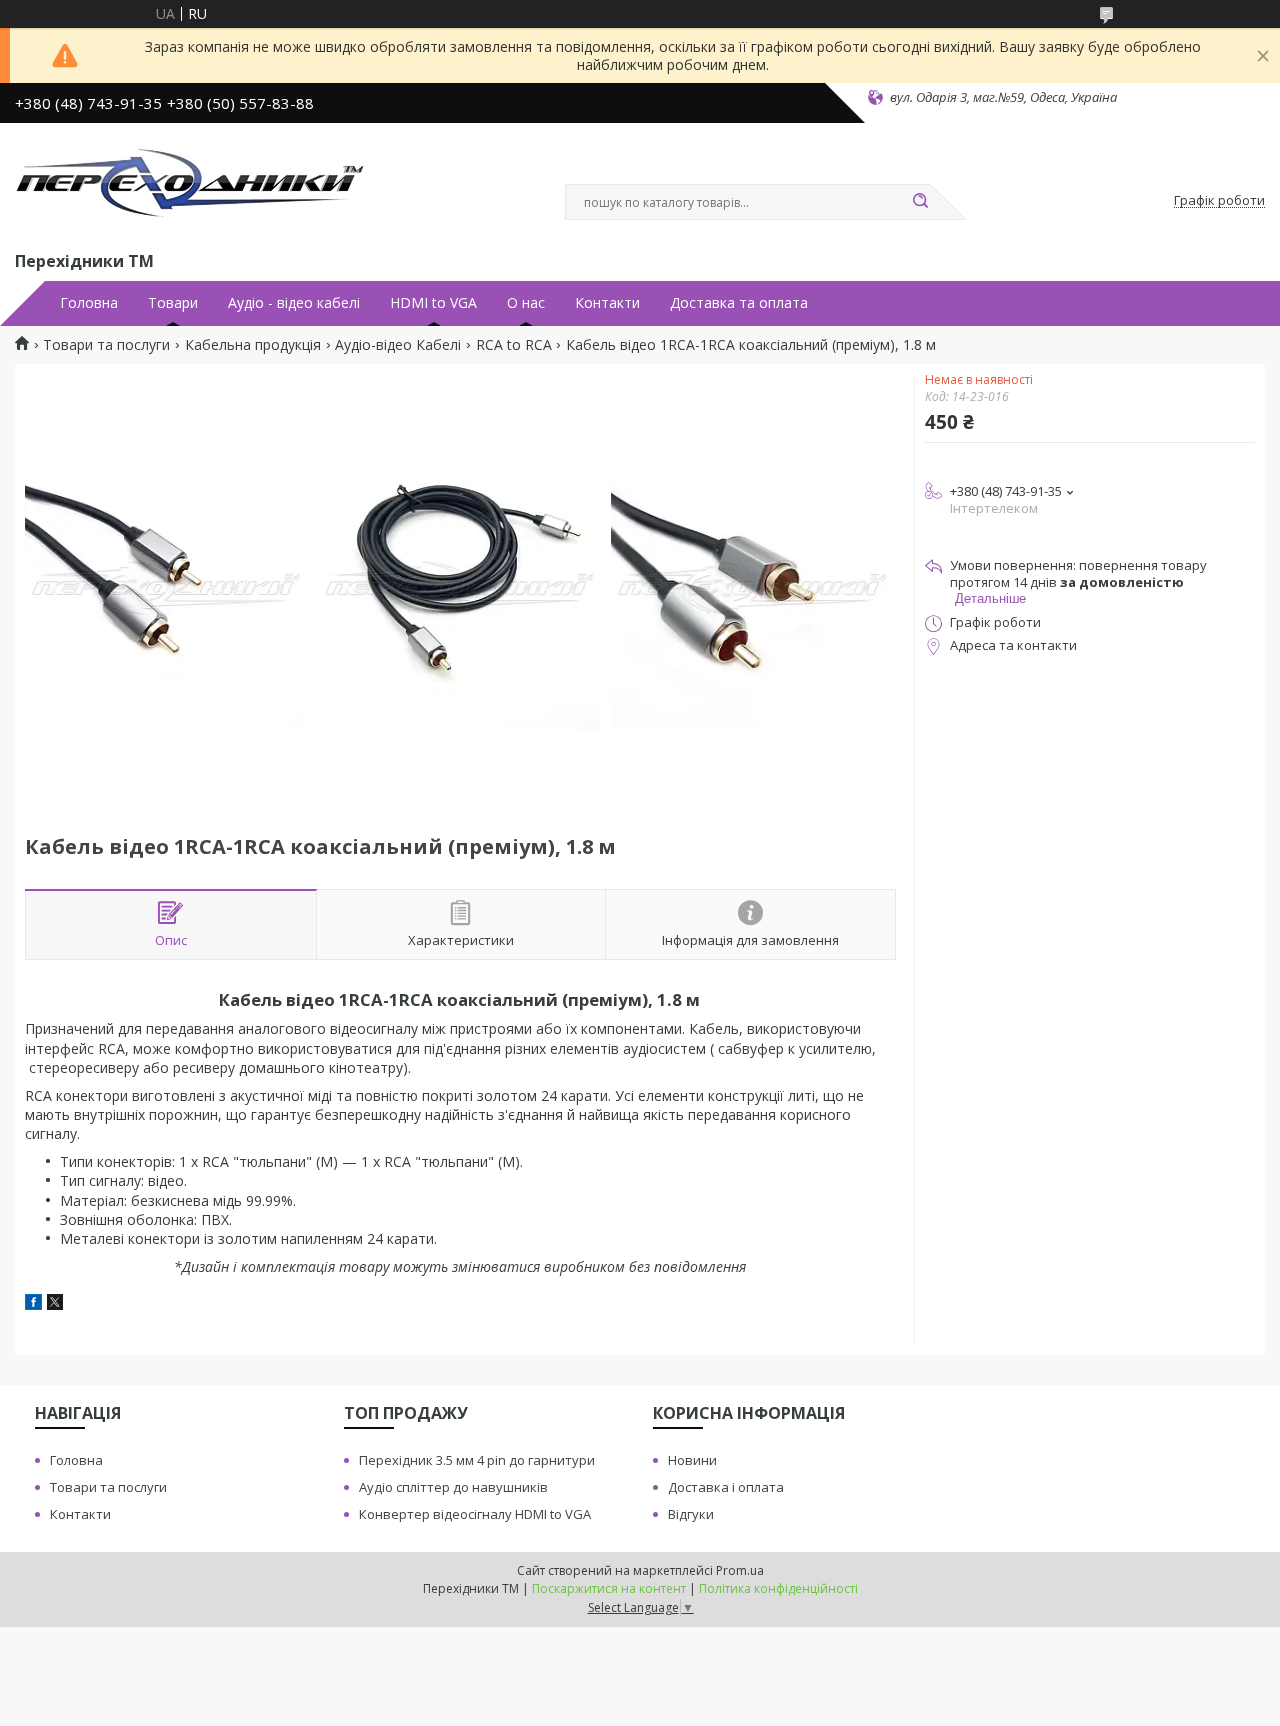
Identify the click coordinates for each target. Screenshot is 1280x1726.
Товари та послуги (106, 345)
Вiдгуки (691, 1514)
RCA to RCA (514, 345)
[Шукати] (920, 202)
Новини (692, 1460)
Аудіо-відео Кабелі (398, 345)
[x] (55, 1304)
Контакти (607, 303)
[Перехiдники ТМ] (190, 183)
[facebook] (33, 1304)
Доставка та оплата (739, 303)
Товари (173, 303)
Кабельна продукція (253, 345)
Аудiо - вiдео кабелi (294, 303)
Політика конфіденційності (778, 1588)
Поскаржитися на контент (609, 1588)
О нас (526, 303)
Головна (89, 303)
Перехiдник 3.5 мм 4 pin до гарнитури (477, 1460)
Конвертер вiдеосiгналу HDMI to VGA (475, 1514)
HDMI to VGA (433, 303)
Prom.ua (740, 1570)
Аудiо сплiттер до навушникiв (453, 1487)
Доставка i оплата (726, 1487)
